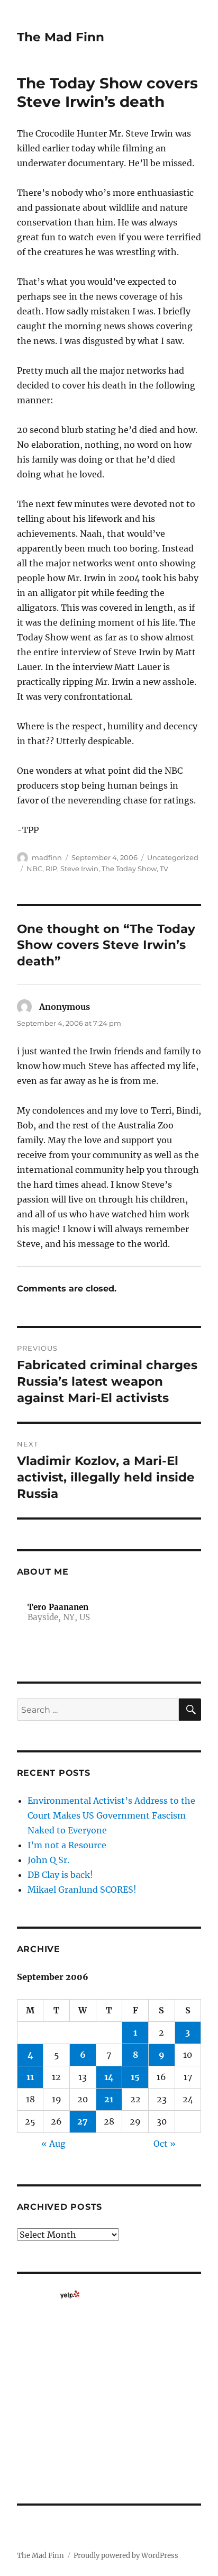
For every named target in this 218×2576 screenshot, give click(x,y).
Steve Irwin (79, 869)
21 (109, 2099)
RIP (51, 869)
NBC (34, 869)
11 (30, 2077)
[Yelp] (70, 2294)
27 (83, 2121)
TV (164, 869)
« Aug (53, 2144)
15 (135, 2077)
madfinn (47, 857)
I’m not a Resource (67, 1845)
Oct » (165, 2144)
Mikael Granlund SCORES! (82, 1890)
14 (109, 2077)
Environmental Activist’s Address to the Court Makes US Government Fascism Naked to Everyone (111, 1815)
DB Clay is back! (60, 1875)
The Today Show (129, 869)
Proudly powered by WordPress (126, 2556)
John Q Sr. (48, 1860)
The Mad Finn (61, 37)
